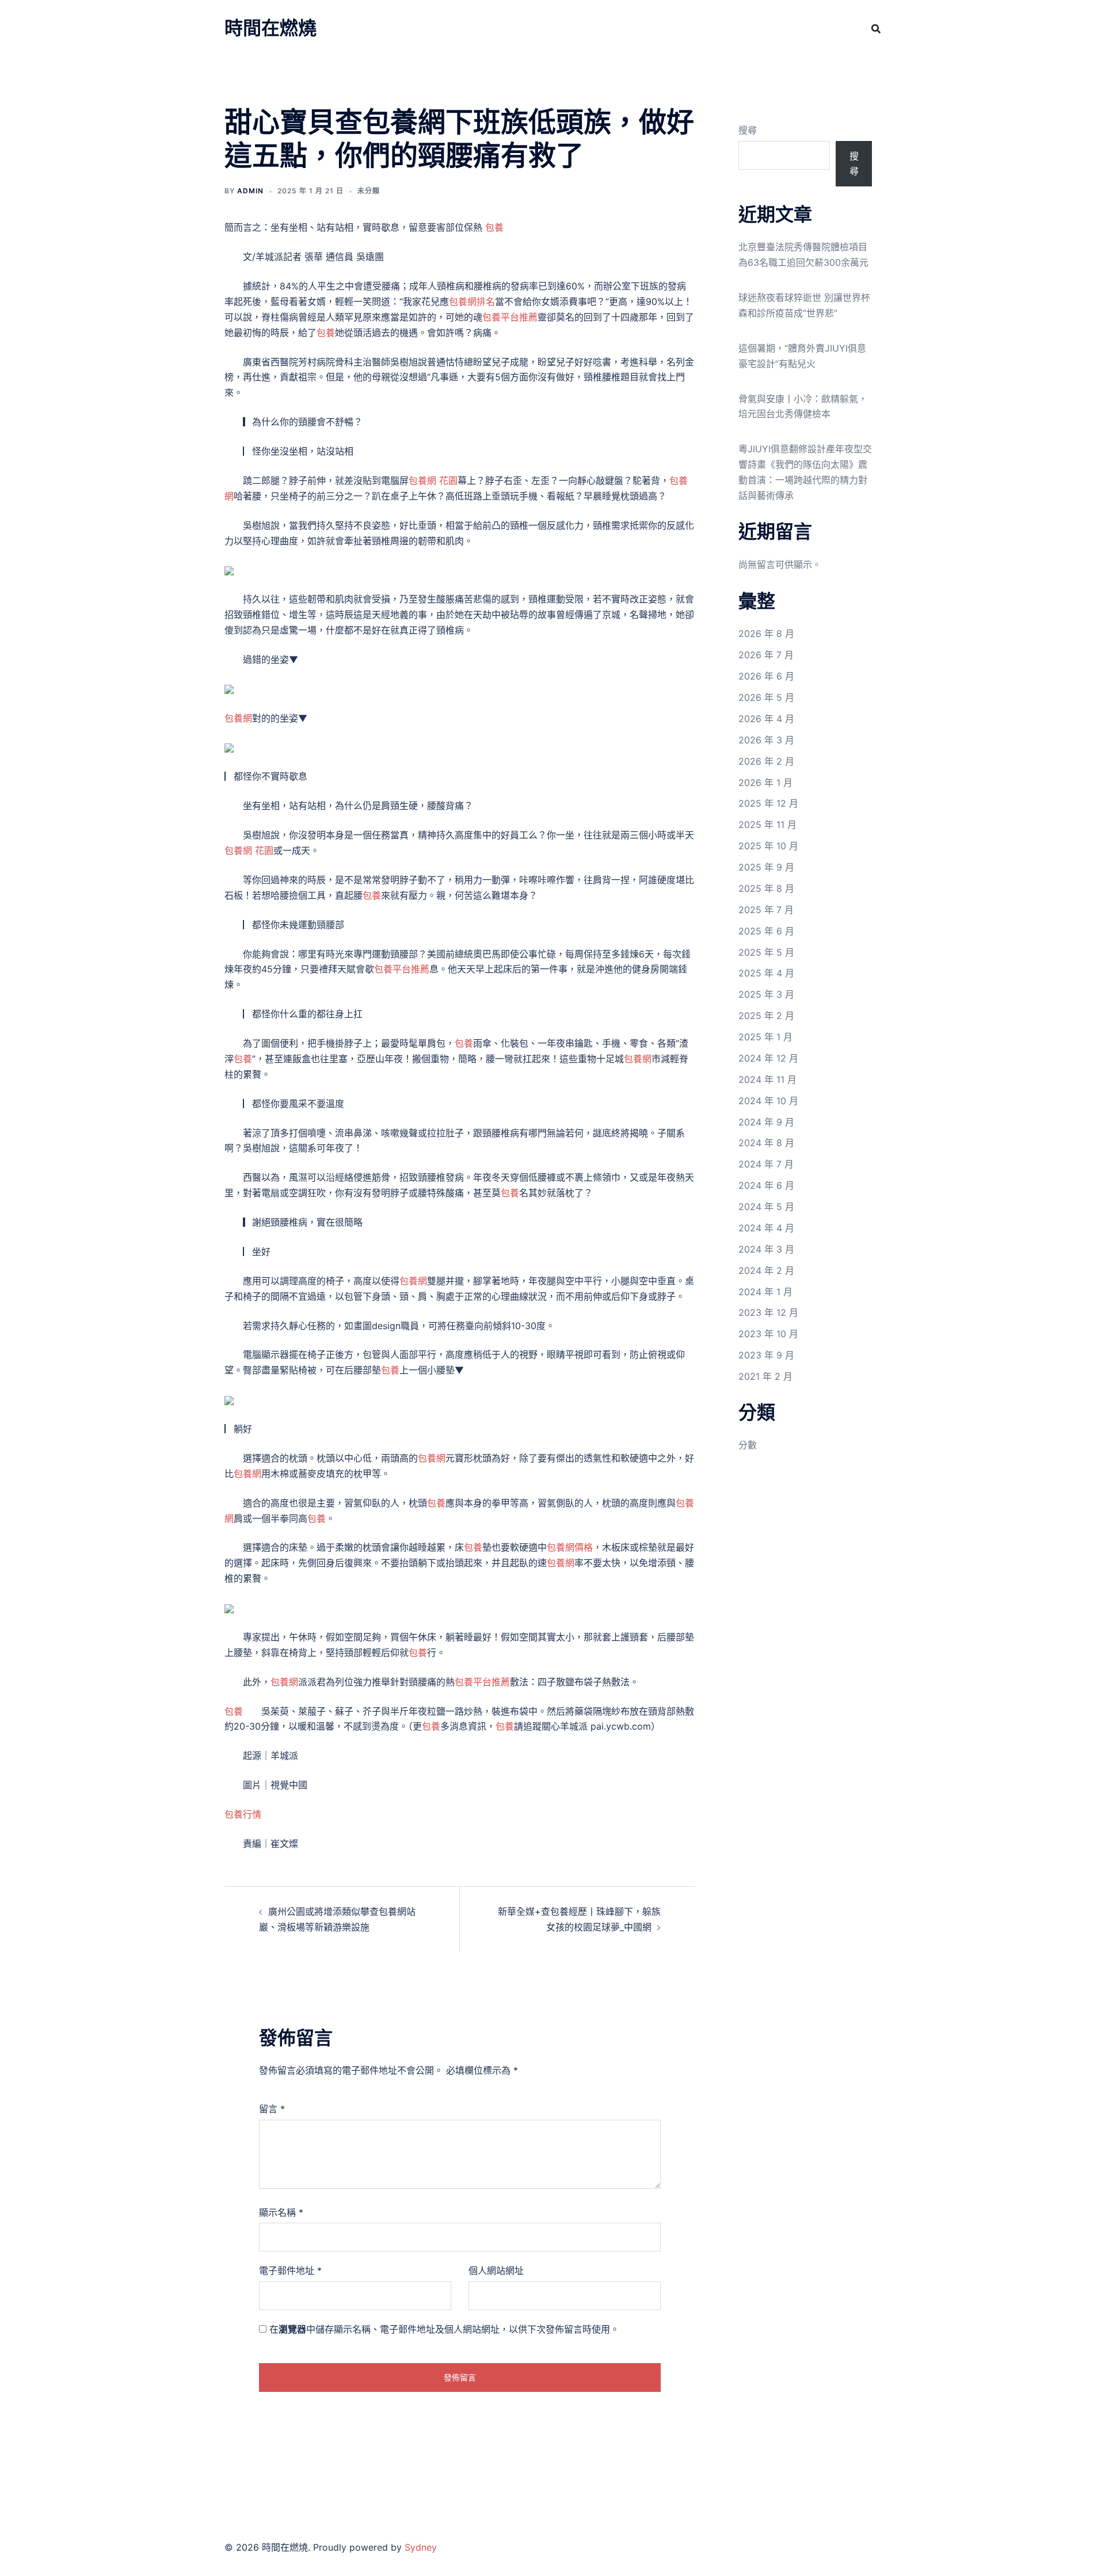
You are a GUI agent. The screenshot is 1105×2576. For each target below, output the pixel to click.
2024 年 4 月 (766, 1228)
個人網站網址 (496, 2270)
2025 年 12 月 (768, 803)
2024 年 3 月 (766, 1249)
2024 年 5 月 (766, 1207)
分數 (748, 1445)
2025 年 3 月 (766, 994)
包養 (494, 227)
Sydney (421, 2547)
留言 (272, 2109)
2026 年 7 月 (766, 655)
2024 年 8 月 (766, 1143)
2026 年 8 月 (766, 633)
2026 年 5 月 (766, 697)
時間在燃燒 (270, 28)
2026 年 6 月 (766, 676)
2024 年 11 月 (767, 1079)
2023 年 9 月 (766, 1355)
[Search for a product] (876, 29)
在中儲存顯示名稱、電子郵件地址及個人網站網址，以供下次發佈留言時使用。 (444, 2329)
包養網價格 (570, 1547)
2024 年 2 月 (766, 1270)
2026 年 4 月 (766, 719)
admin (250, 191)
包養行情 (243, 1814)
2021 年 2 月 (765, 1376)
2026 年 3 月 (766, 740)
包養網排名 (472, 302)
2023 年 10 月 (768, 1334)
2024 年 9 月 (766, 1122)
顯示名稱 (281, 2212)
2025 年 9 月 (766, 867)
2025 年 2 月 (766, 1016)
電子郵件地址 (290, 2270)
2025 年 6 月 (766, 931)
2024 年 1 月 (765, 1292)
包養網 (238, 718)
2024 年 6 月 (766, 1185)
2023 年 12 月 (768, 1312)
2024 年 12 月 (768, 1058)
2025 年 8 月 (766, 888)
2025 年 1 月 (765, 1037)
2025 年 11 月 (767, 825)
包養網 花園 (433, 480)
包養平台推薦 (510, 317)
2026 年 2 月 (766, 761)
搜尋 (748, 130)
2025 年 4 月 (766, 973)
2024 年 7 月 (766, 1164)
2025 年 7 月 (766, 910)
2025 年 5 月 (766, 952)
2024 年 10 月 (768, 1101)
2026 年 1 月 (765, 783)
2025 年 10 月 (768, 846)
